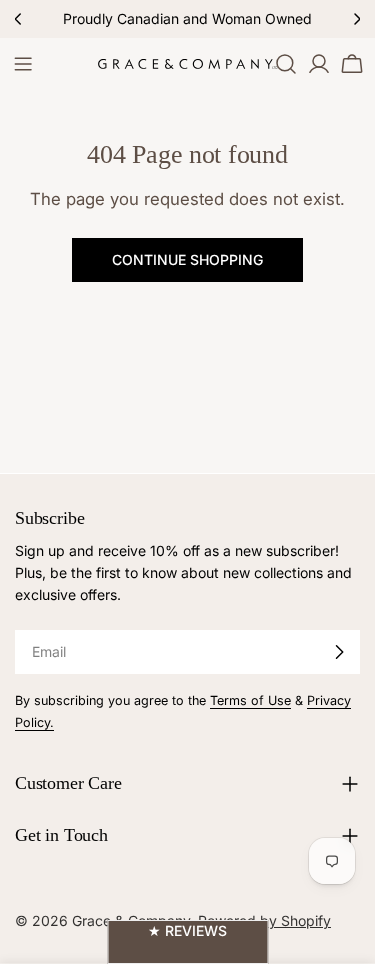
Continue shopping (187, 259)
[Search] (286, 64)
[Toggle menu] (23, 64)
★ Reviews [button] (187, 930)
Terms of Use (250, 700)
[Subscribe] (339, 652)
